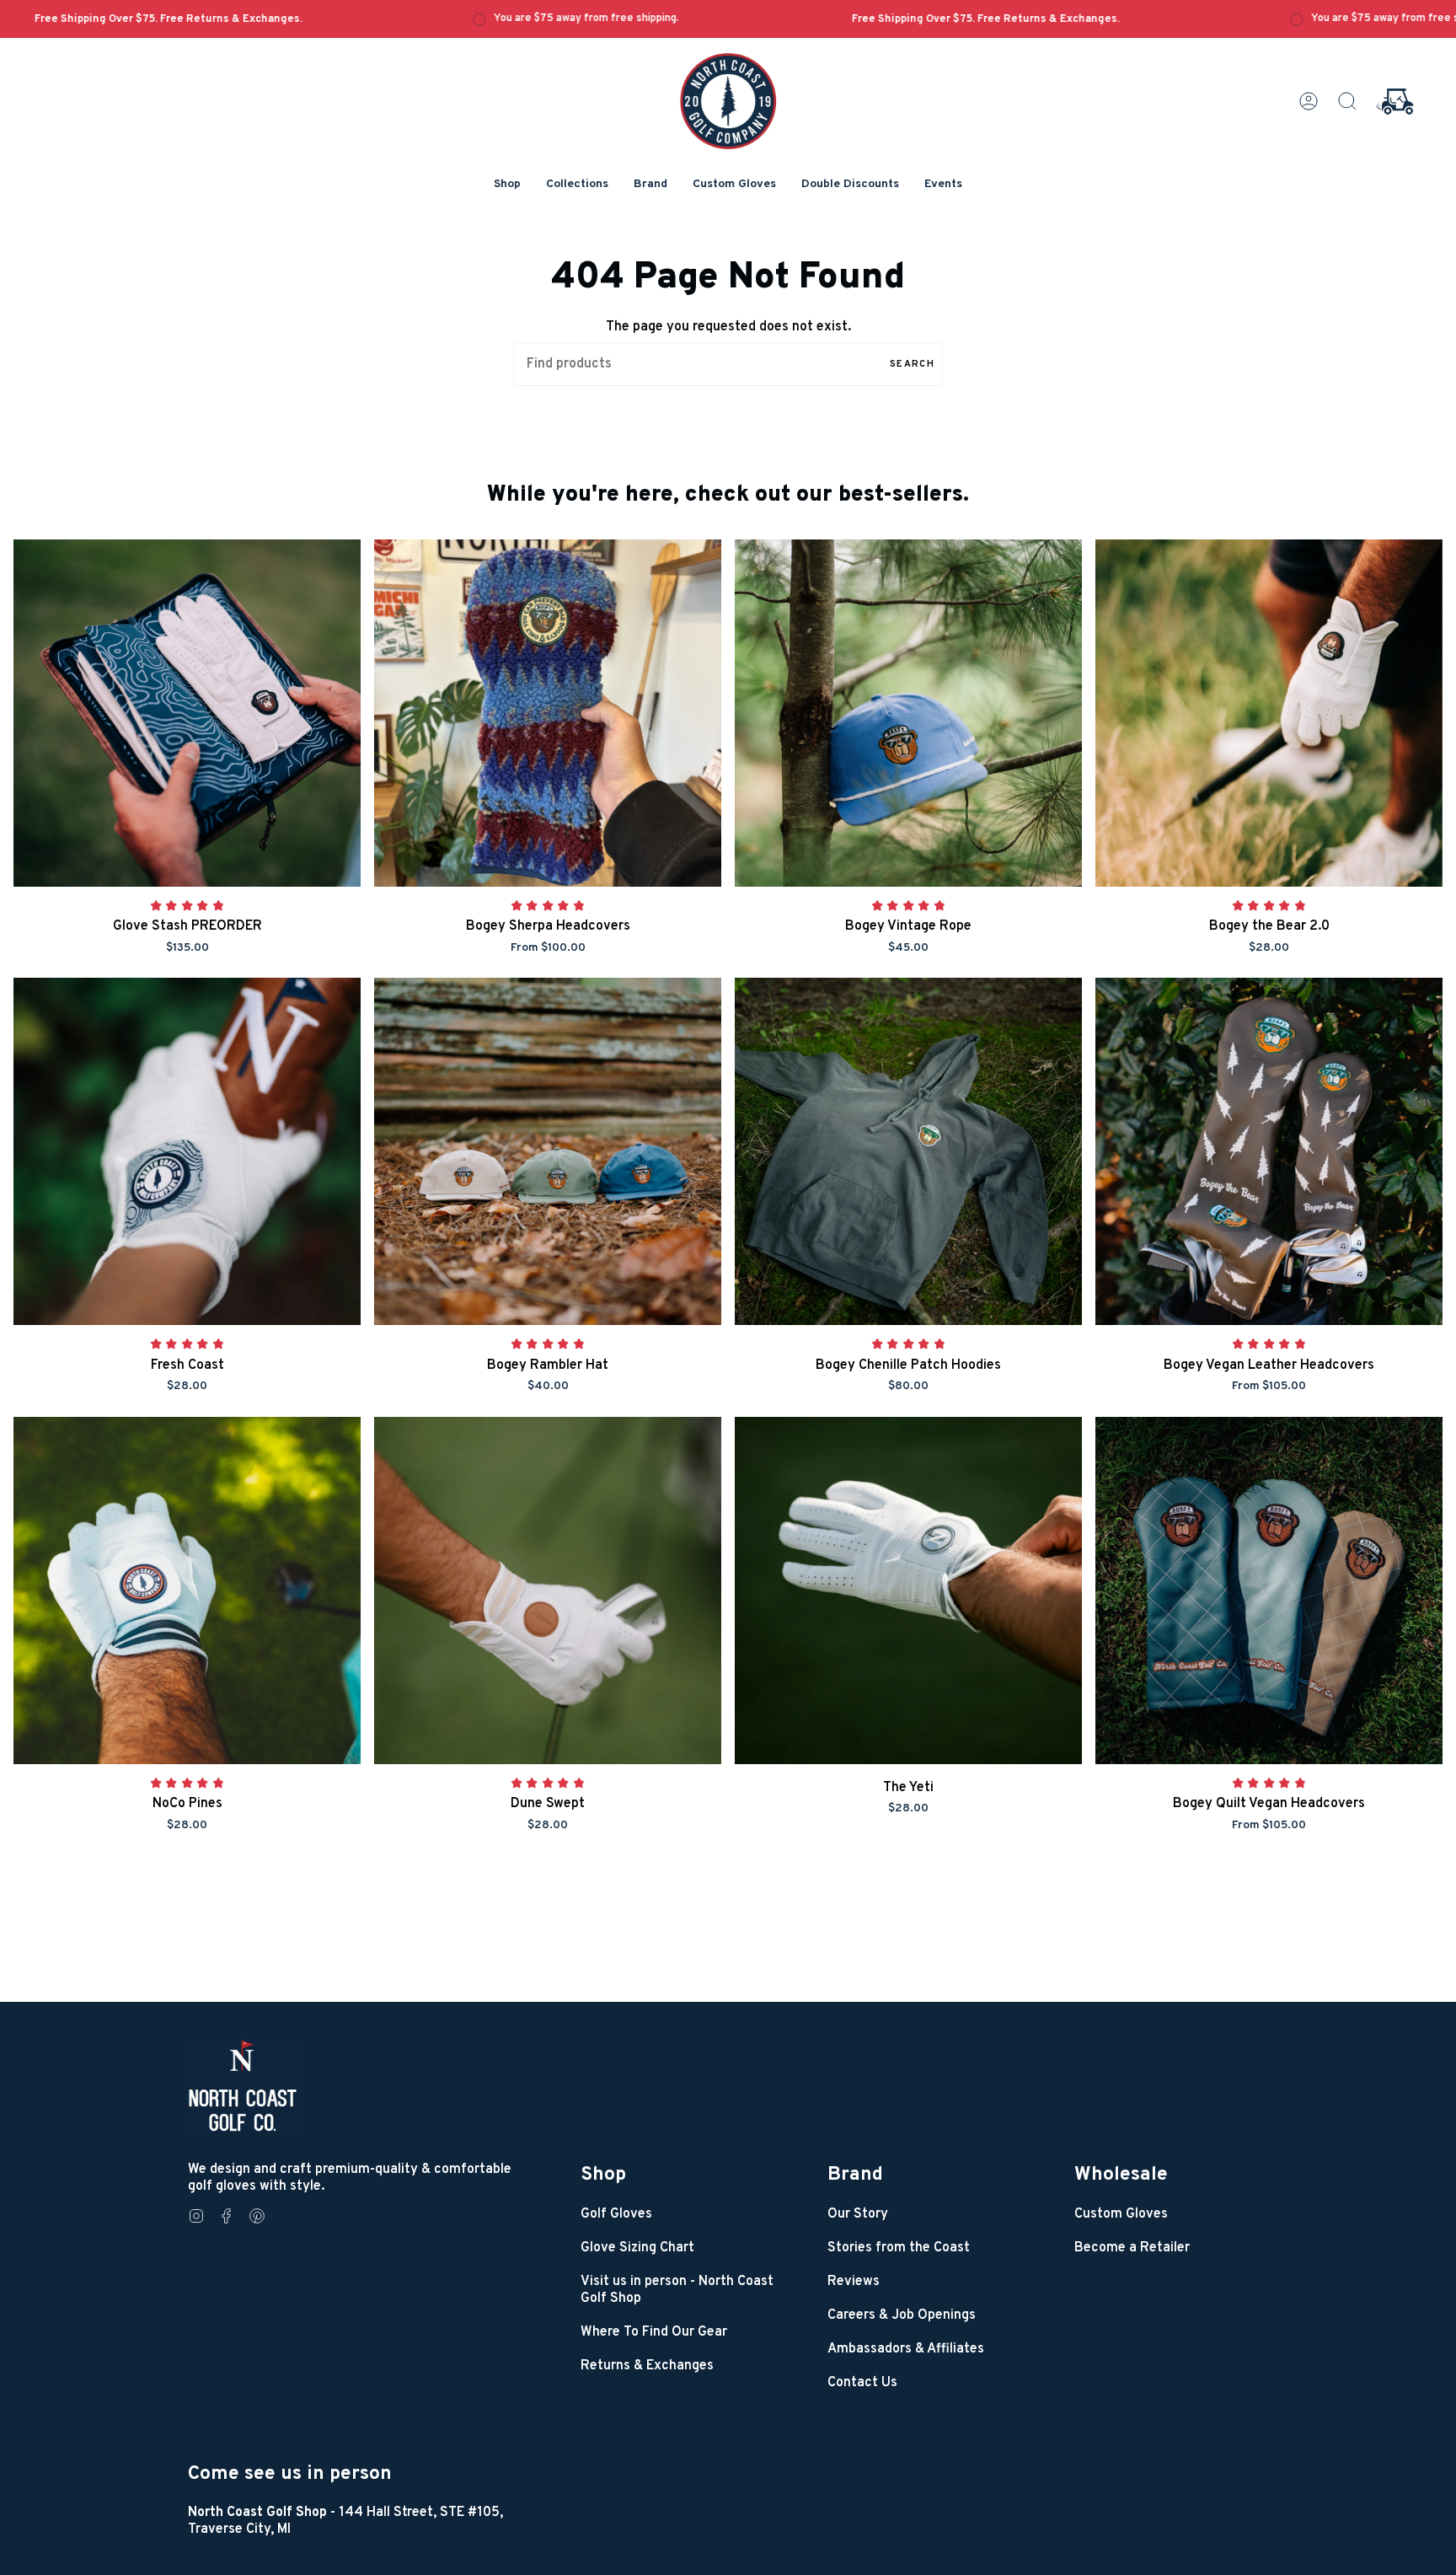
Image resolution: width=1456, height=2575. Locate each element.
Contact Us (862, 2383)
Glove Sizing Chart (637, 2248)
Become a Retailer (1132, 2248)
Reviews (854, 2282)
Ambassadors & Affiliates (906, 2349)
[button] (507, 185)
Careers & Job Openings (902, 2315)
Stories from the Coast (899, 2248)
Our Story (858, 2214)
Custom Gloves (1121, 2214)
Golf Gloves (616, 2214)
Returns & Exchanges (647, 2366)
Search (912, 364)
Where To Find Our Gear (654, 2332)
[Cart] (1395, 101)
